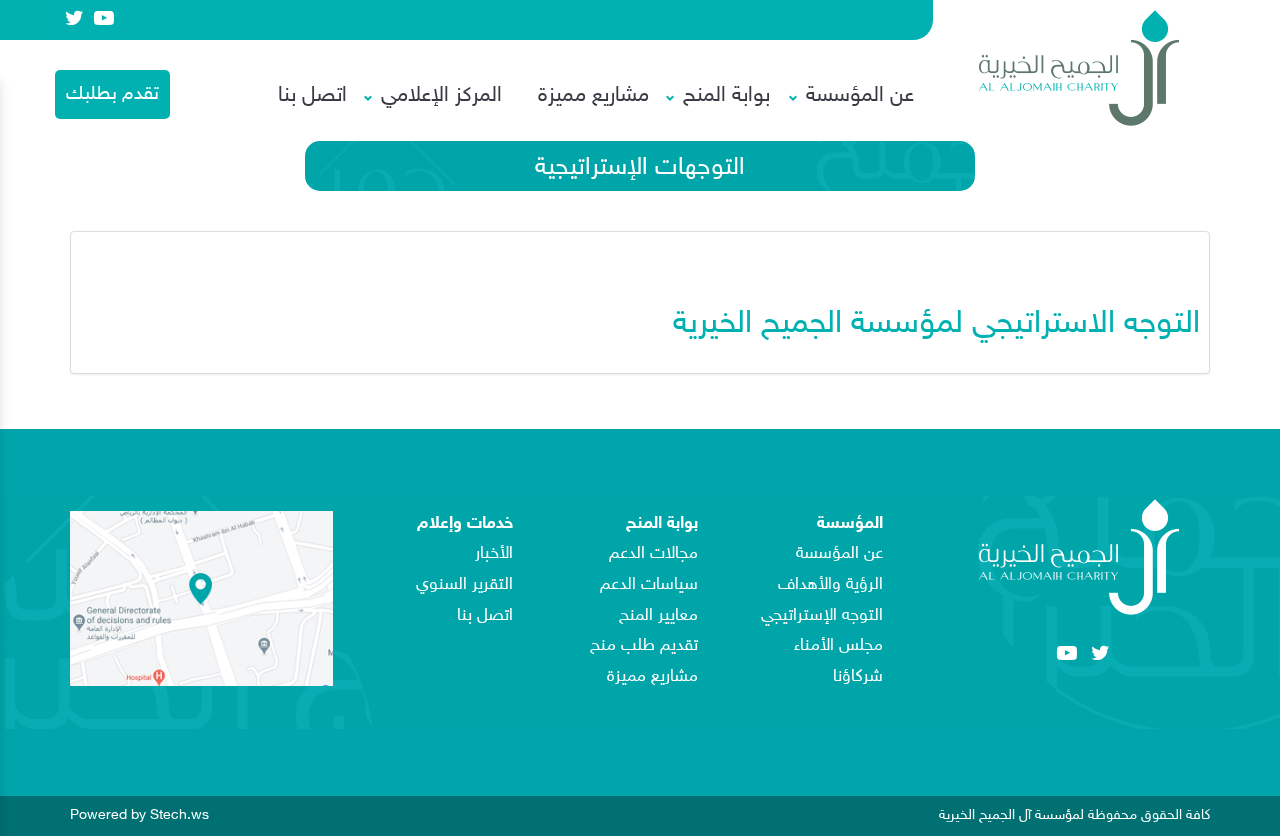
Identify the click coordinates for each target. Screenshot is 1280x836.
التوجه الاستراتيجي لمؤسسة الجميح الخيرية (932, 324)
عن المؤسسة (839, 554)
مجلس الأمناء (838, 646)
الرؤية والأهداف (830, 585)
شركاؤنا (858, 677)
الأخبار (494, 554)
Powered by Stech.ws (139, 814)
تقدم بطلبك (112, 94)
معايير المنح (658, 616)
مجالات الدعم (653, 554)
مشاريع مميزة (593, 96)
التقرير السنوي (464, 585)
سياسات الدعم (649, 585)
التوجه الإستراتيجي (822, 616)
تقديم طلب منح (644, 646)
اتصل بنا (312, 96)
